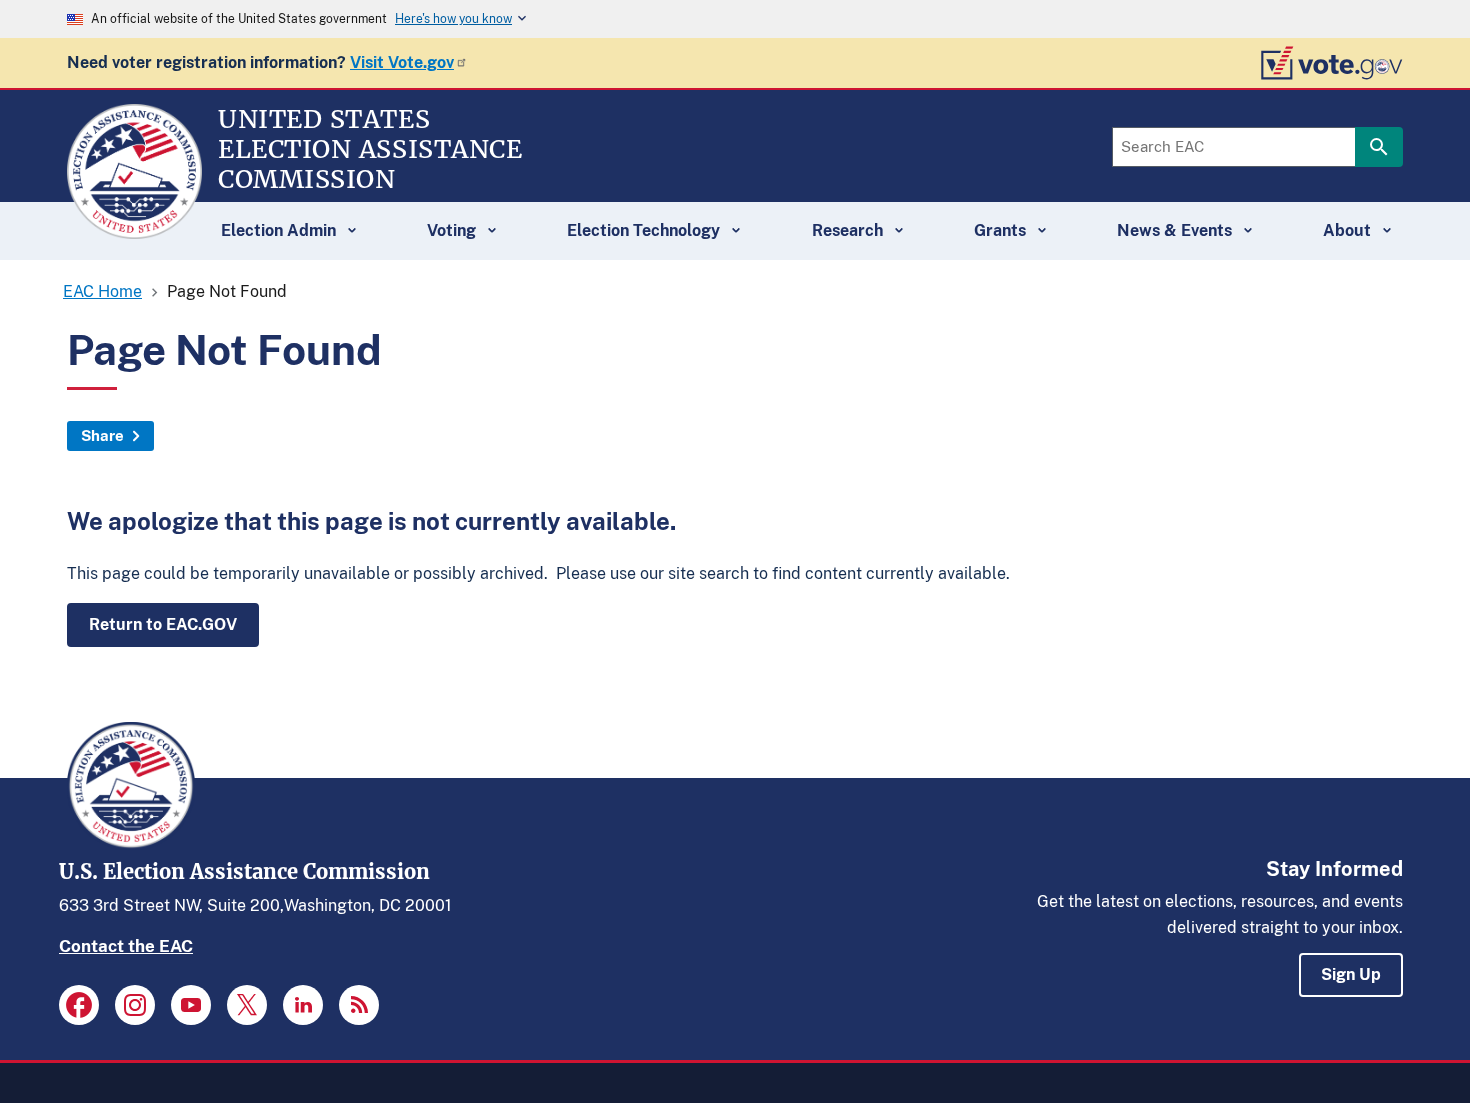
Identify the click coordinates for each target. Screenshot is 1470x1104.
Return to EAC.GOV (163, 624)
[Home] (134, 230)
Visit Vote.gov (402, 62)
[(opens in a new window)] (79, 1005)
